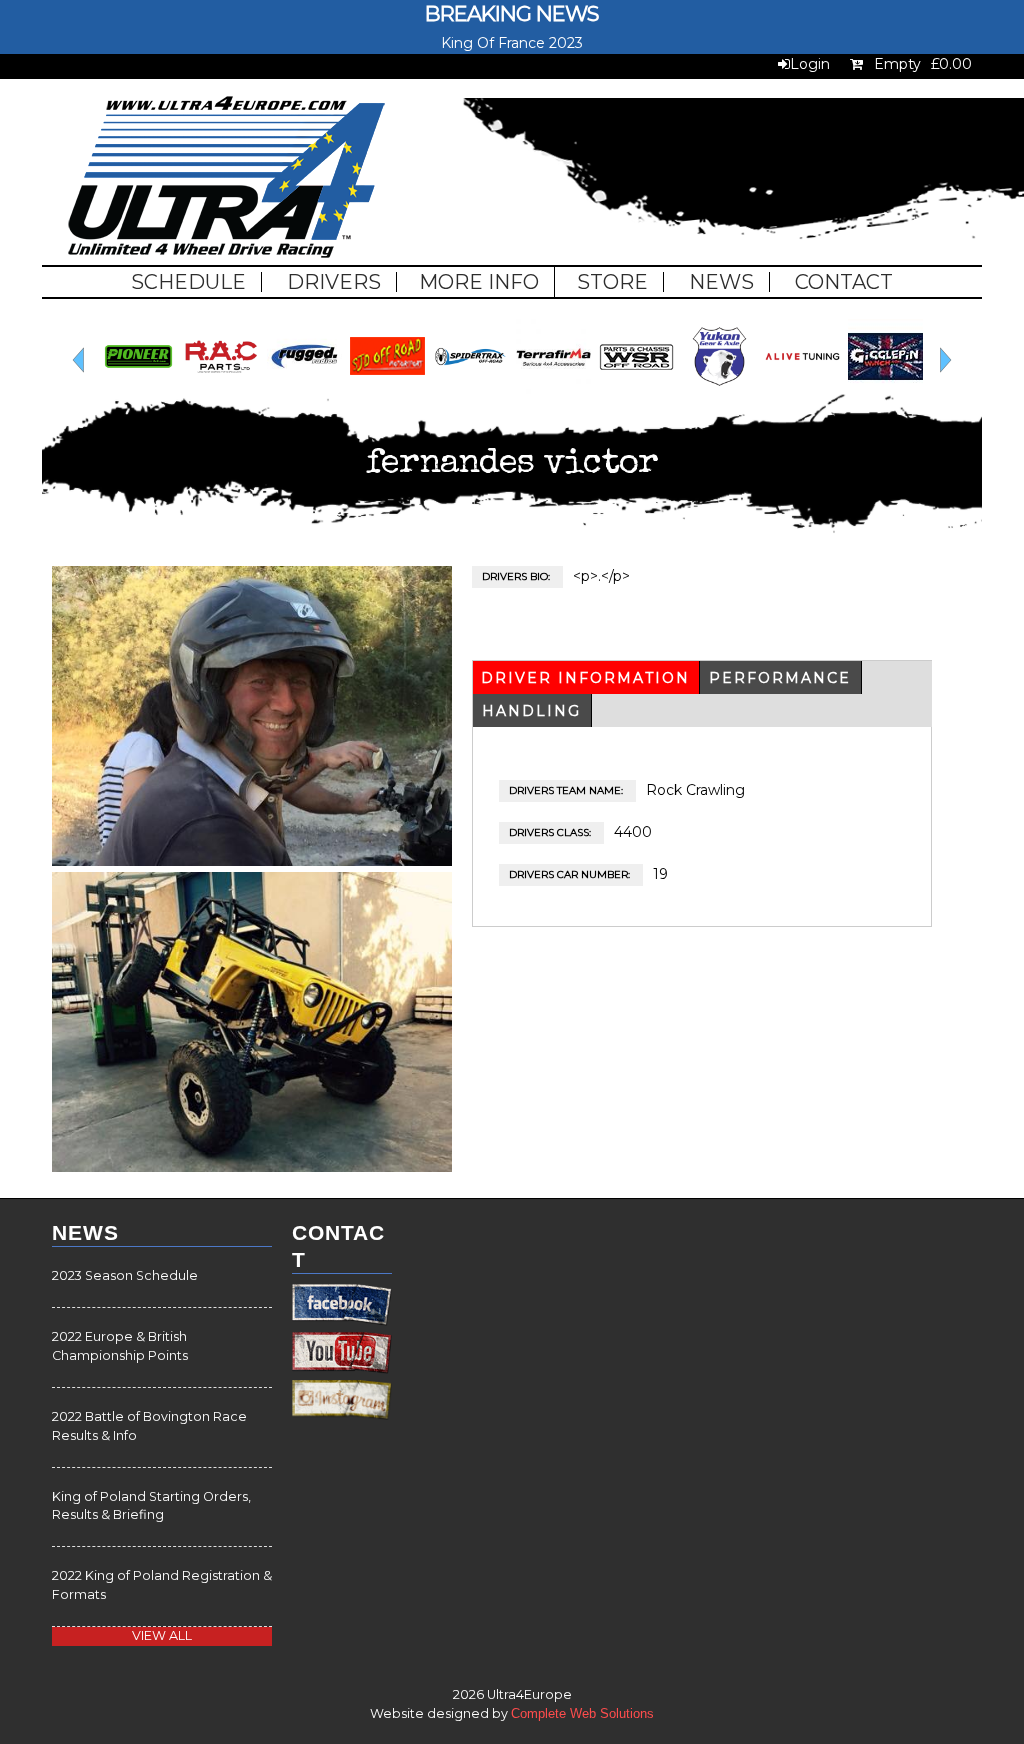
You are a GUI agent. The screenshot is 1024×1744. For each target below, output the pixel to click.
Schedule (188, 282)
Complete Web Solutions (582, 1714)
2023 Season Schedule (125, 1275)
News (721, 282)
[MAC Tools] (748, 389)
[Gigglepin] (499, 389)
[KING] (582, 389)
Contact (844, 282)
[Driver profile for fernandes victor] (252, 861)
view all (162, 1635)
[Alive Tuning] (416, 389)
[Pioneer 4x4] (914, 389)
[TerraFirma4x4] (167, 389)
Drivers (334, 282)
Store (612, 282)
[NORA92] (831, 389)
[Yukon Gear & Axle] (333, 389)
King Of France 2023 (512, 43)
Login (810, 64)
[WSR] (250, 389)
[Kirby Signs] (665, 389)
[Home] (226, 179)
